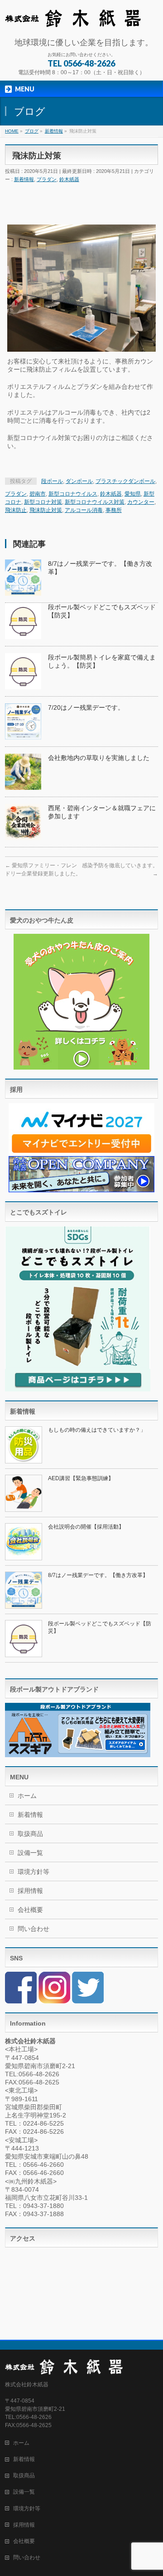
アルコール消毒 (84, 510)
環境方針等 (34, 1872)
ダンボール (79, 481)
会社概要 (30, 1910)
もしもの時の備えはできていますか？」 (97, 1430)
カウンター (141, 502)
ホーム (27, 1796)
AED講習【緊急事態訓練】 (81, 1478)
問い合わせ (34, 1929)
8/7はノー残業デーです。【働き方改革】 (98, 1575)
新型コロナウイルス (73, 494)
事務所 (114, 510)
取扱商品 (30, 1834)
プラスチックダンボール (125, 481)
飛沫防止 (16, 510)
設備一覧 (30, 1853)
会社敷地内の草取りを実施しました (99, 758)
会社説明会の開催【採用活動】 (86, 1527)
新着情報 (24, 179)
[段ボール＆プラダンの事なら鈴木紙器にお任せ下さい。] (73, 17)
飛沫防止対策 (46, 510)
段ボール (52, 481)
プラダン (47, 179)
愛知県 (133, 494)
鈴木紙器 (69, 179)
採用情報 (30, 1891)
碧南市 (38, 494)
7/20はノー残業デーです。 (86, 707)
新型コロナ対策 (43, 502)
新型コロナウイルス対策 (95, 502)
